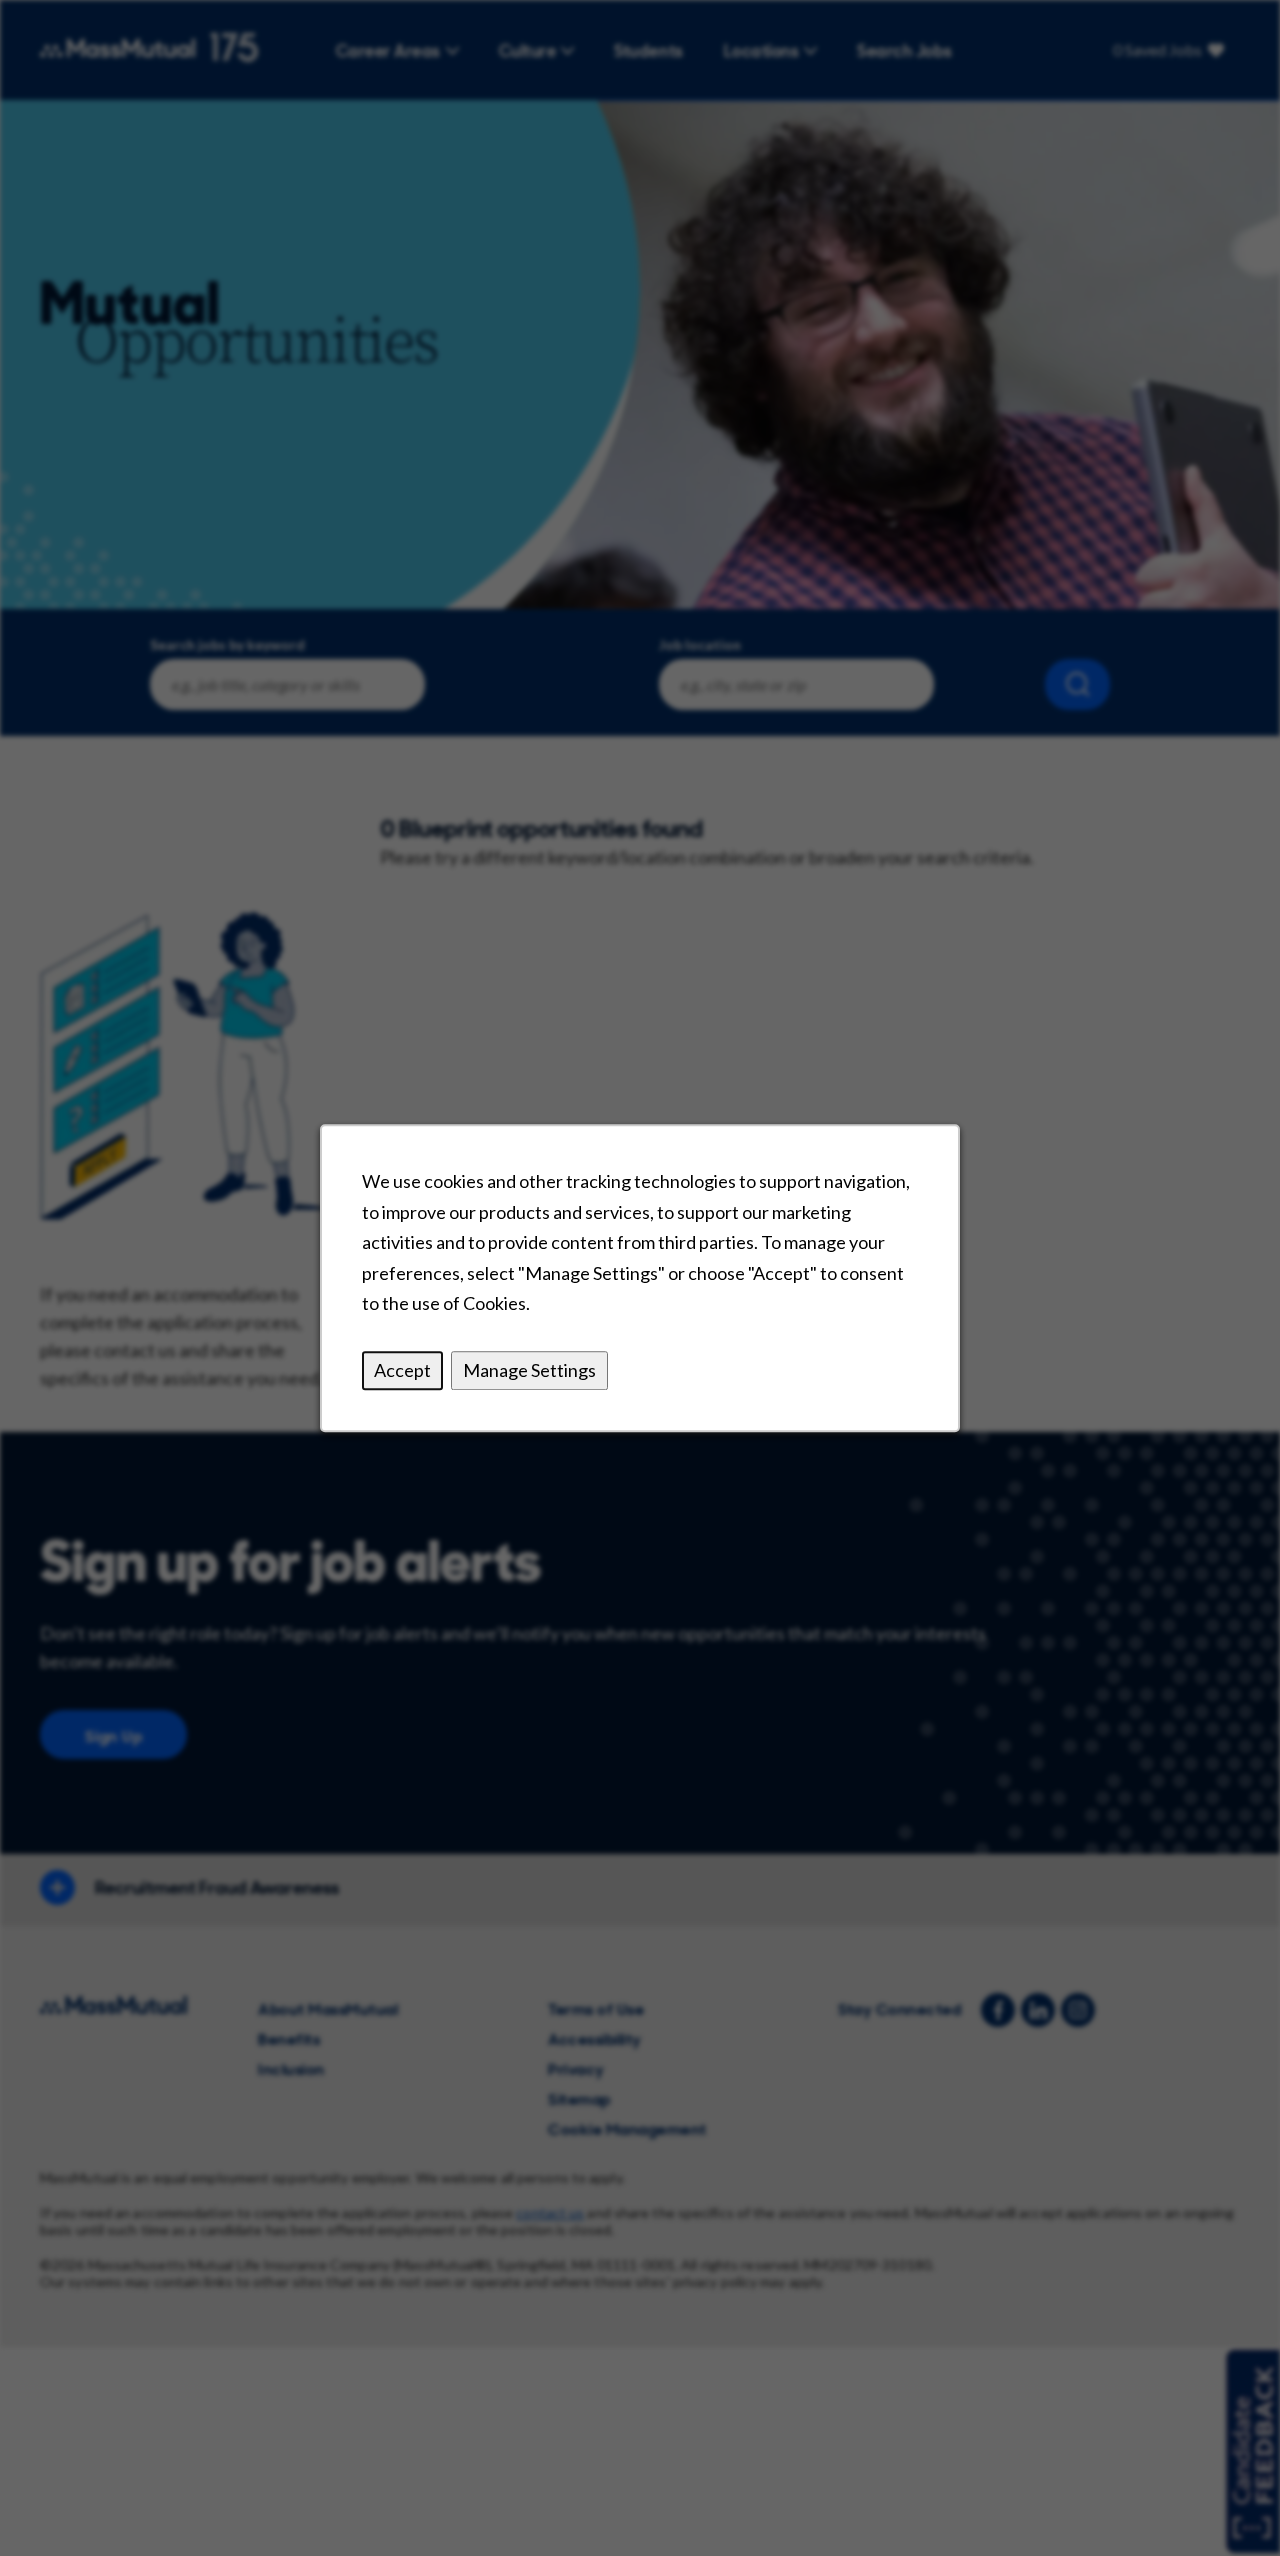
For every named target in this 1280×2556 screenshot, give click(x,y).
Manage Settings (529, 1370)
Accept (402, 1370)
